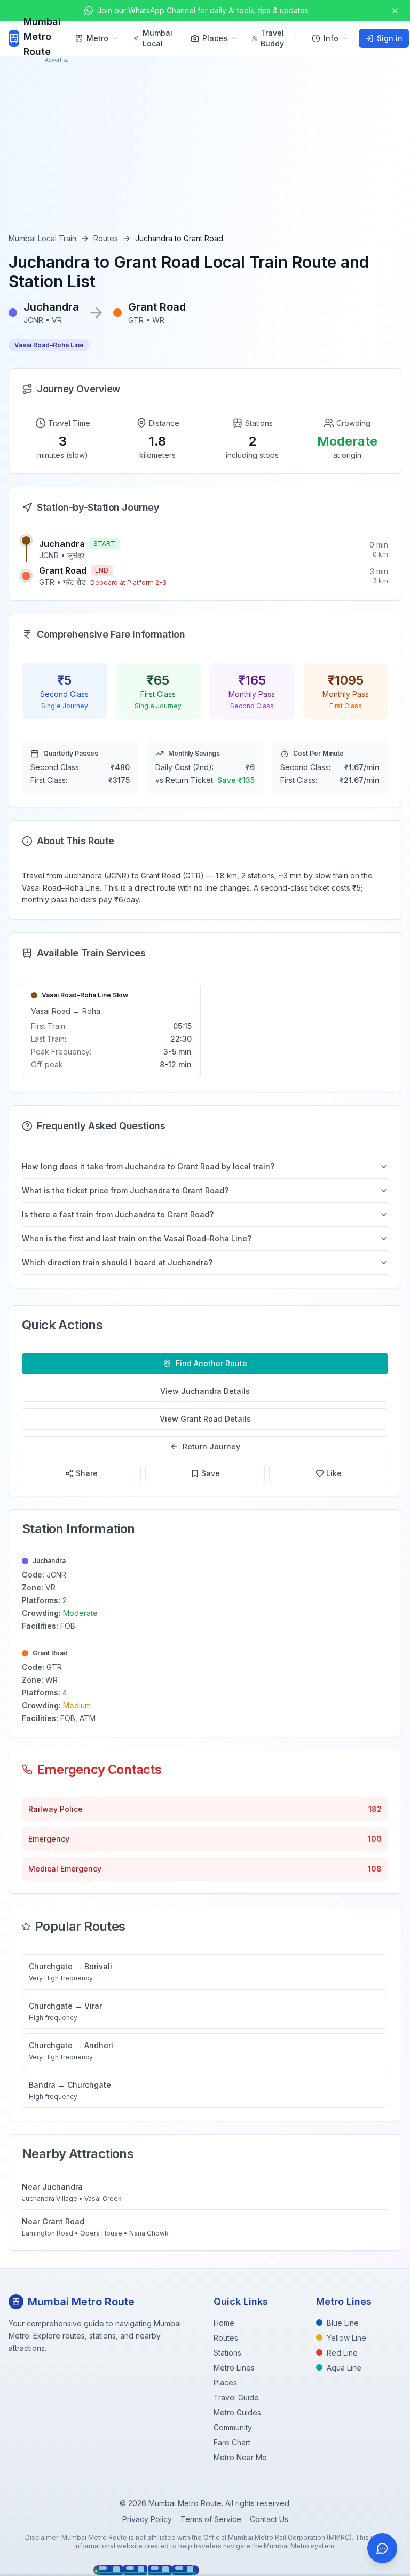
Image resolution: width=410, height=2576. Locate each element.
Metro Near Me (240, 2457)
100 (375, 1839)
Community (233, 2427)
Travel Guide (236, 2397)
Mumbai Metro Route (42, 37)
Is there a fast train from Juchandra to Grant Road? (118, 1214)
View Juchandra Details (205, 1391)
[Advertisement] (205, 153)
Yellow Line (346, 2338)
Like (334, 1473)
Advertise (57, 60)
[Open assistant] (382, 2548)
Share (87, 1473)
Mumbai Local (157, 38)
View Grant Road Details (205, 1419)
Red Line (342, 2353)
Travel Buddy (272, 38)
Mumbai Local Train (42, 238)
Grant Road (63, 570)
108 (375, 1869)
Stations (227, 2353)
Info (331, 38)
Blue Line (343, 2323)
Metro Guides (237, 2412)
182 (375, 1809)
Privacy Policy (147, 2519)
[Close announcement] (395, 11)
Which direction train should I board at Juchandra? (117, 1262)
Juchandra (62, 544)
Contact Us (269, 2519)
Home (224, 2323)
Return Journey (211, 1446)
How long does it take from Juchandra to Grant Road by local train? (148, 1166)
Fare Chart (232, 2442)
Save (211, 1473)
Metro (97, 38)
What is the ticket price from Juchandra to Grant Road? (125, 1190)
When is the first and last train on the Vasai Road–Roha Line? (137, 1238)
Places (215, 38)
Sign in (390, 38)
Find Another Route (211, 1363)
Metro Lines (234, 2368)
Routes (106, 238)
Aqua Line (344, 2368)
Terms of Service (211, 2519)
